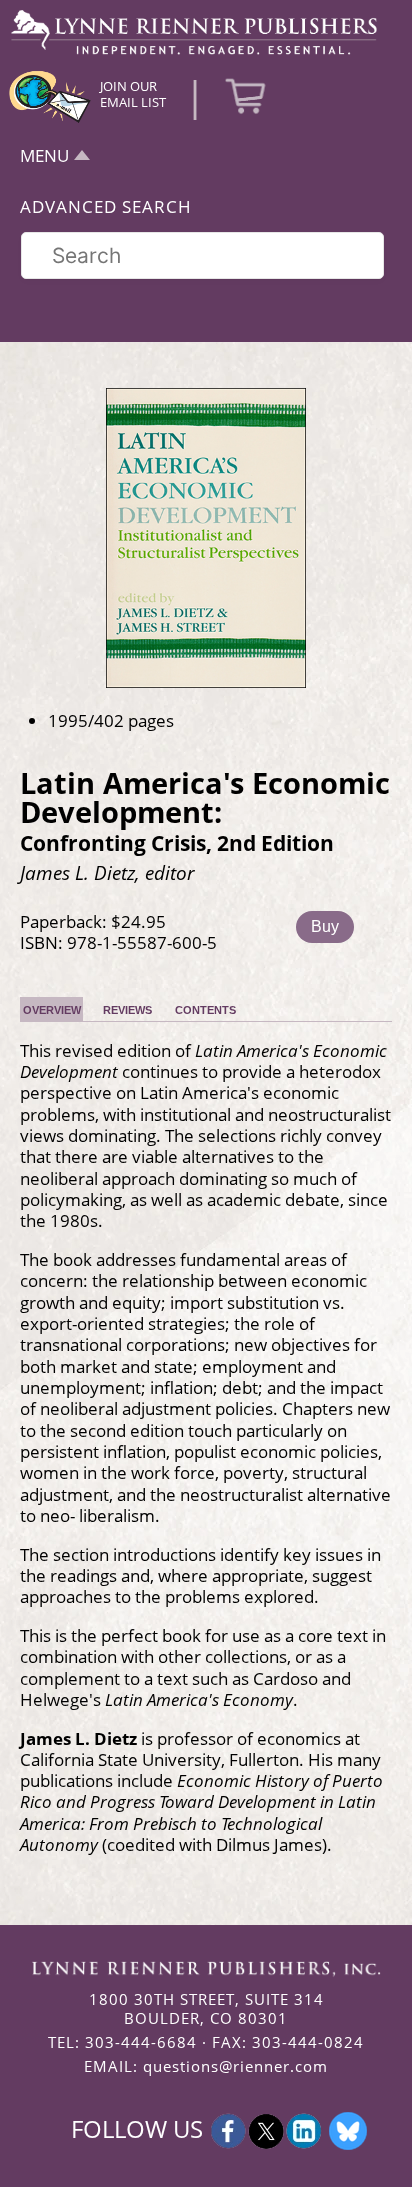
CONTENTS (205, 1010)
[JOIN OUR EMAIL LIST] (50, 120)
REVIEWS (127, 1010)
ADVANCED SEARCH (106, 206)
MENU (44, 155)
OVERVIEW (52, 1010)
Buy (325, 926)
